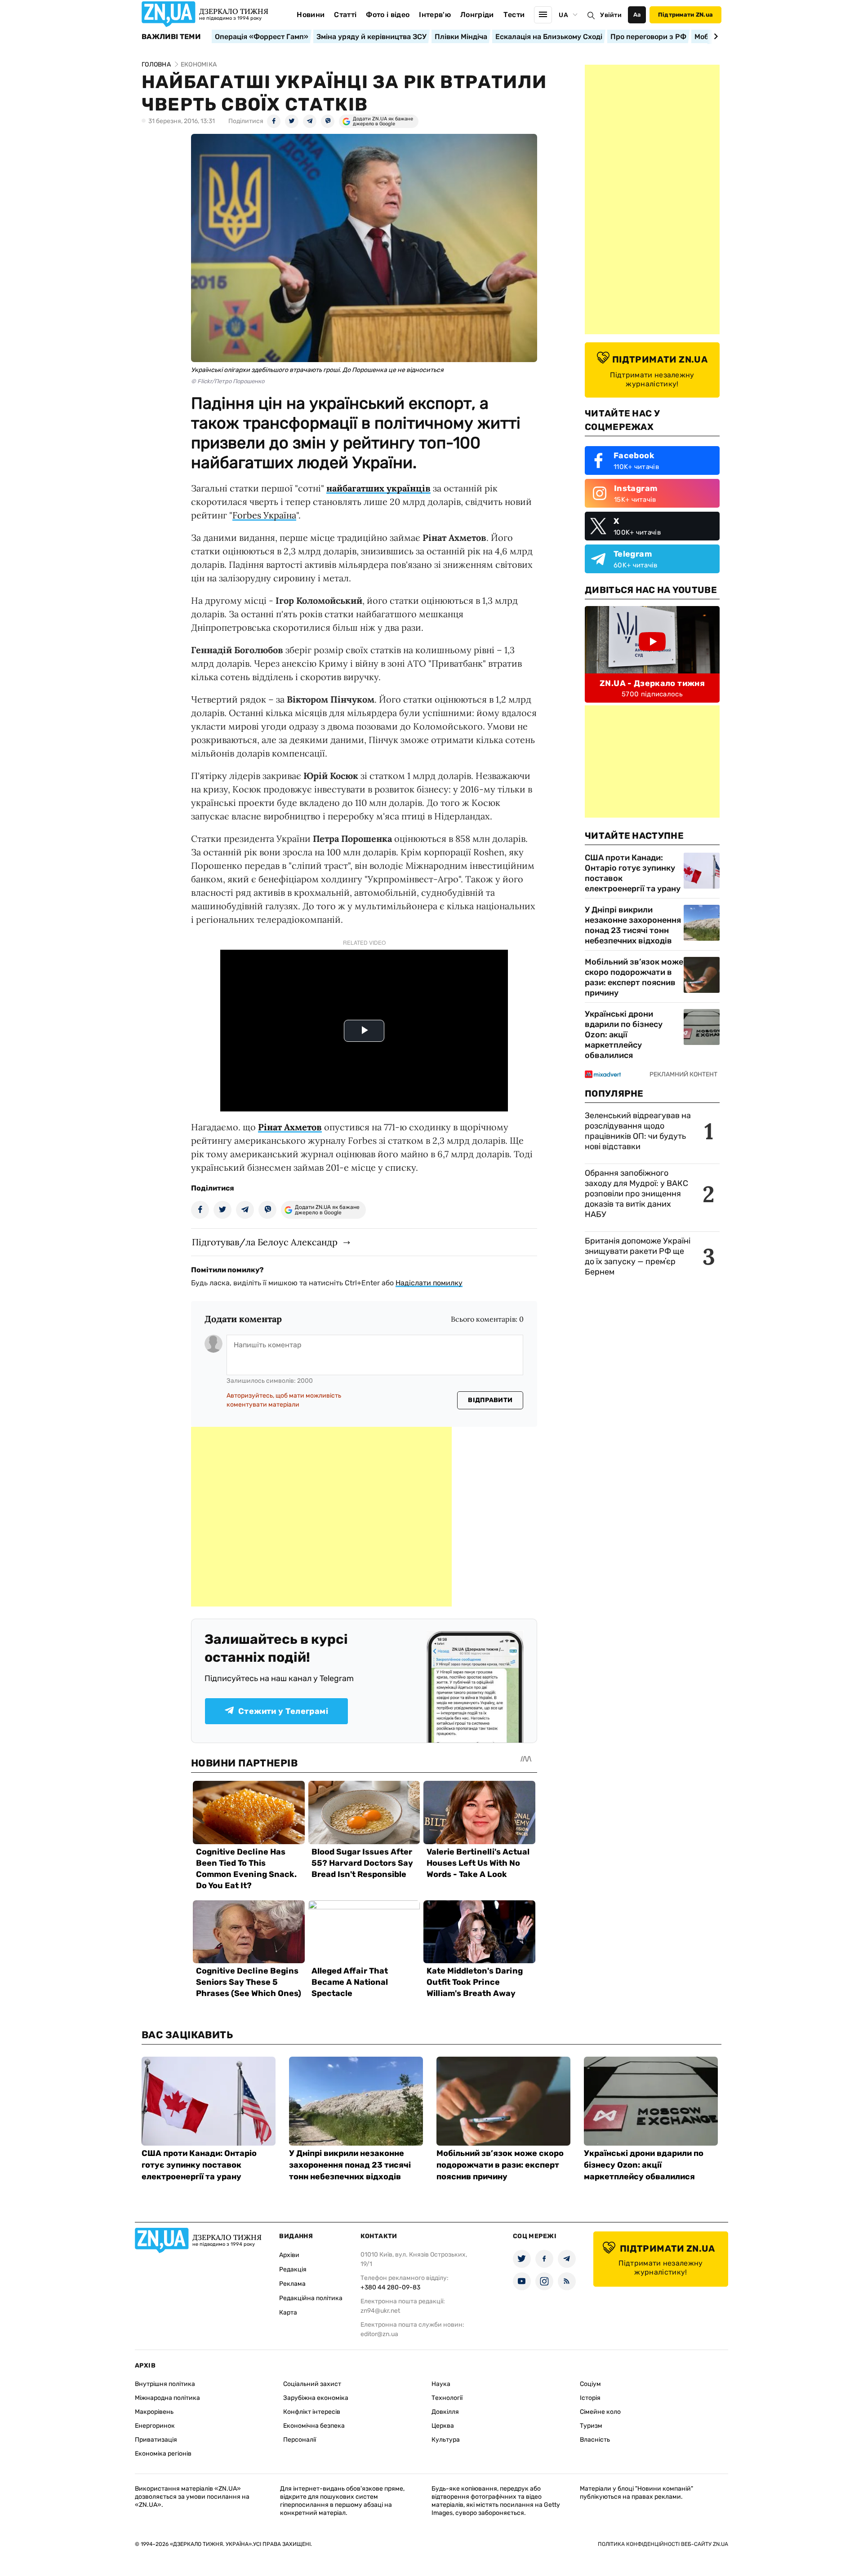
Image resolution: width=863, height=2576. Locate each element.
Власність (595, 2440)
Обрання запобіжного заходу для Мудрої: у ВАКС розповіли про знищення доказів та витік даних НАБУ (636, 1194)
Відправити (490, 1400)
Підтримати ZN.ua (685, 15)
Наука (441, 2384)
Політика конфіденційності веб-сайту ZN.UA (663, 2544)
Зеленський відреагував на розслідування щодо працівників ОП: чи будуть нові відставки (638, 1131)
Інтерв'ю (435, 15)
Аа (637, 15)
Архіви (289, 2255)
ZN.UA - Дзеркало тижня (652, 683)
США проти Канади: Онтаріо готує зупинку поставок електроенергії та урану (633, 873)
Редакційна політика (311, 2298)
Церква (443, 2426)
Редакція (293, 2269)
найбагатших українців (378, 488)
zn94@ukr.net (380, 2311)
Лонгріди (477, 15)
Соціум (590, 2384)
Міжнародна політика (167, 2398)
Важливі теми (171, 37)
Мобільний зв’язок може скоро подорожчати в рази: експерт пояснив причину (634, 977)
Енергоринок (155, 2426)
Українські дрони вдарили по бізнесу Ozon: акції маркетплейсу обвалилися (624, 1035)
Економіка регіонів (163, 2454)
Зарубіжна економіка (316, 2398)
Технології (447, 2398)
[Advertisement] (321, 1517)
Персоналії (300, 2440)
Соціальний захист (312, 2384)
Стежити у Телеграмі (283, 1711)
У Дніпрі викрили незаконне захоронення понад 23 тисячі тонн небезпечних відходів (633, 925)
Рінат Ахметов (290, 1127)
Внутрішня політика (165, 2384)
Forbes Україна (264, 515)
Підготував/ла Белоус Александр (265, 1242)
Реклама (292, 2284)
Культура (446, 2440)
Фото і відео (388, 15)
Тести (514, 15)
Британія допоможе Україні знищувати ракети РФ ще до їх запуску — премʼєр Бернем (638, 1256)
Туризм (591, 2426)
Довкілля (445, 2412)
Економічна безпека (314, 2426)
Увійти (611, 15)
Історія (590, 2398)
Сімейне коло (600, 2412)
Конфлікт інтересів (312, 2412)
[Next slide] (714, 36)
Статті (345, 15)
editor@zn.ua (379, 2334)
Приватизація (156, 2440)
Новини (311, 15)
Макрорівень (154, 2412)
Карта (288, 2313)
